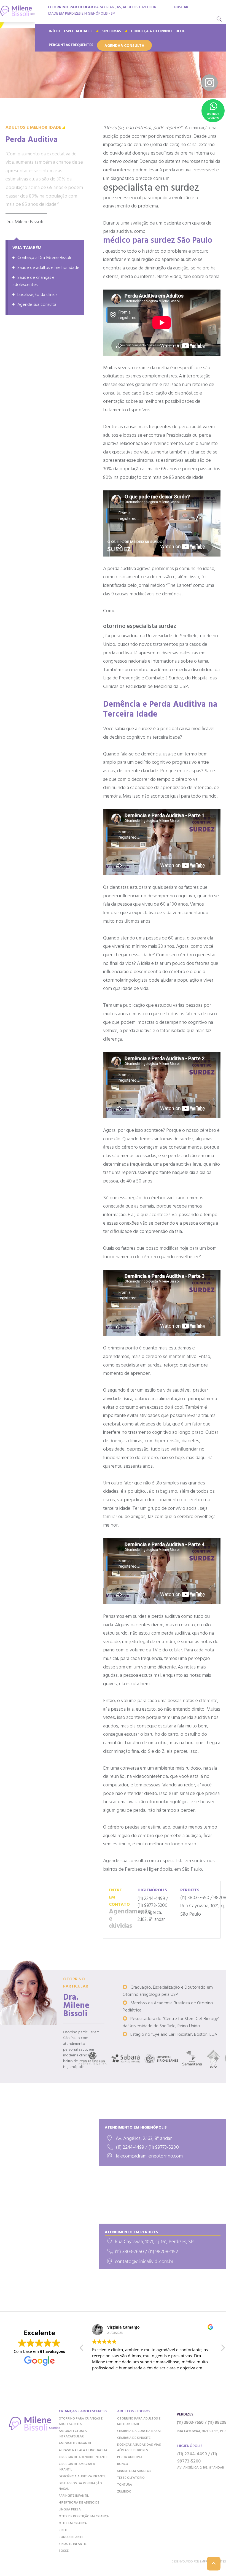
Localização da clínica (37, 295)
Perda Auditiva (130, 2457)
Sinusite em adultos (134, 2471)
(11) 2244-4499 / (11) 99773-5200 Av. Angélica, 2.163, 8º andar (153, 1905)
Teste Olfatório (131, 2478)
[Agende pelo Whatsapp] (213, 111)
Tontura (125, 2485)
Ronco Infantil (71, 2537)
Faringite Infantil (74, 2496)
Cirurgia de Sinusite (134, 2438)
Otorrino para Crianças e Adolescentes (81, 2421)
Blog (181, 31)
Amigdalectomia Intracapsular (73, 2434)
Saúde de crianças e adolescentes (33, 281)
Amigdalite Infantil (75, 2443)
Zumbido (124, 2492)
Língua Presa (70, 2510)
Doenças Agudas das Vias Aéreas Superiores (139, 2448)
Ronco (123, 2464)
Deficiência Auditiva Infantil (83, 2477)
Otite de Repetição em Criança (84, 2516)
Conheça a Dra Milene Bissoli (44, 258)
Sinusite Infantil (73, 2544)
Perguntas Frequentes (71, 45)
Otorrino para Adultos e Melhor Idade (139, 2421)
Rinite (63, 2530)
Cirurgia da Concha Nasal (139, 2431)
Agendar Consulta (124, 46)
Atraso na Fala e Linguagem (83, 2450)
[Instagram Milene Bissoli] (209, 83)
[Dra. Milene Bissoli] (18, 11)
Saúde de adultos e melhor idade (48, 268)
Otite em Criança (73, 2523)
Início (54, 31)
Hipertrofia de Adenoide (79, 2503)
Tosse (64, 2551)
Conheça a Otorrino (151, 31)
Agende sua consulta (37, 305)
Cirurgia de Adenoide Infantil (84, 2457)
